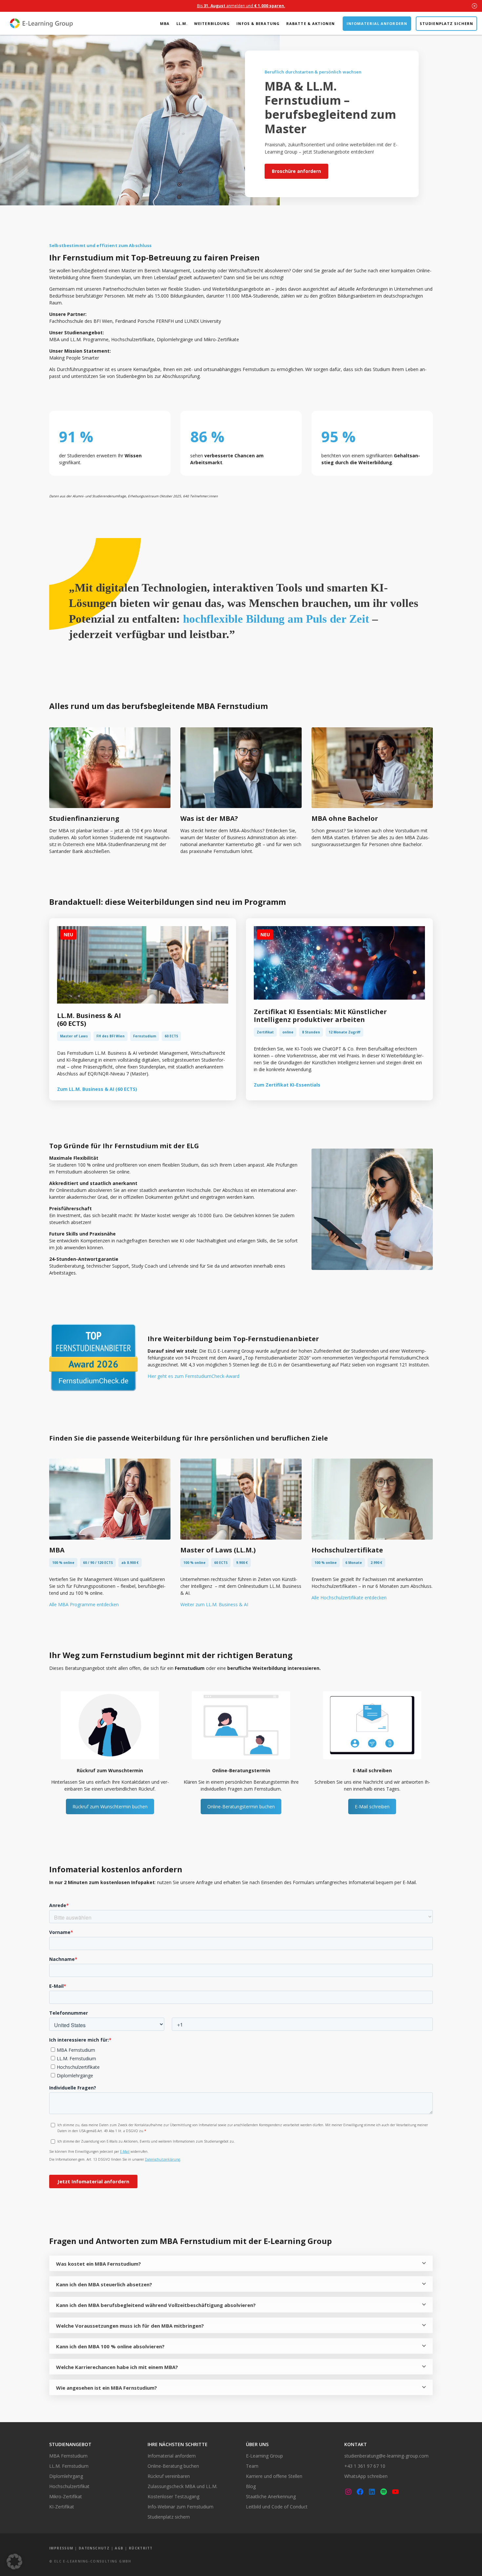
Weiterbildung (212, 23)
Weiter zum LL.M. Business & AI (214, 1604)
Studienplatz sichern (446, 23)
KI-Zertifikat (62, 2507)
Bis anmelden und (241, 6)
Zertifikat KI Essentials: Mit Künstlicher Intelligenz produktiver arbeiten (320, 1016)
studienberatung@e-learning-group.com (386, 2456)
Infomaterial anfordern (377, 23)
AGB (119, 2548)
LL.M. (182, 23)
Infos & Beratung (258, 23)
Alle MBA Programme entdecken (84, 1604)
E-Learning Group (264, 2456)
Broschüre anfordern (296, 171)
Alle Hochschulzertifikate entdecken (349, 1598)
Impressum (61, 2548)
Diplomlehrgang (66, 2476)
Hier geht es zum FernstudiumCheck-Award (193, 1376)
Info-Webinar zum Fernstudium (181, 2507)
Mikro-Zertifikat (66, 2496)
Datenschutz (94, 2548)
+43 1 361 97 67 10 (365, 2466)
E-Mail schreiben (372, 1807)
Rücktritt (141, 2548)
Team (252, 2466)
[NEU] (143, 1002)
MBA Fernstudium (68, 2456)
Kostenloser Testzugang (173, 2496)
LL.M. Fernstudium (69, 2466)
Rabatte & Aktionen (311, 23)
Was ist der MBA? (209, 818)
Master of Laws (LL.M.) (218, 1550)
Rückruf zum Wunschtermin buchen (110, 1807)
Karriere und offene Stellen (274, 2476)
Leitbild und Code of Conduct (277, 2507)
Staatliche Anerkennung (271, 2496)
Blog (251, 2486)
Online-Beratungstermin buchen (241, 1807)
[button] (14, 2562)
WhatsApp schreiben (366, 2476)
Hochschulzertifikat (69, 2486)
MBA (165, 23)
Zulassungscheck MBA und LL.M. (182, 2486)
